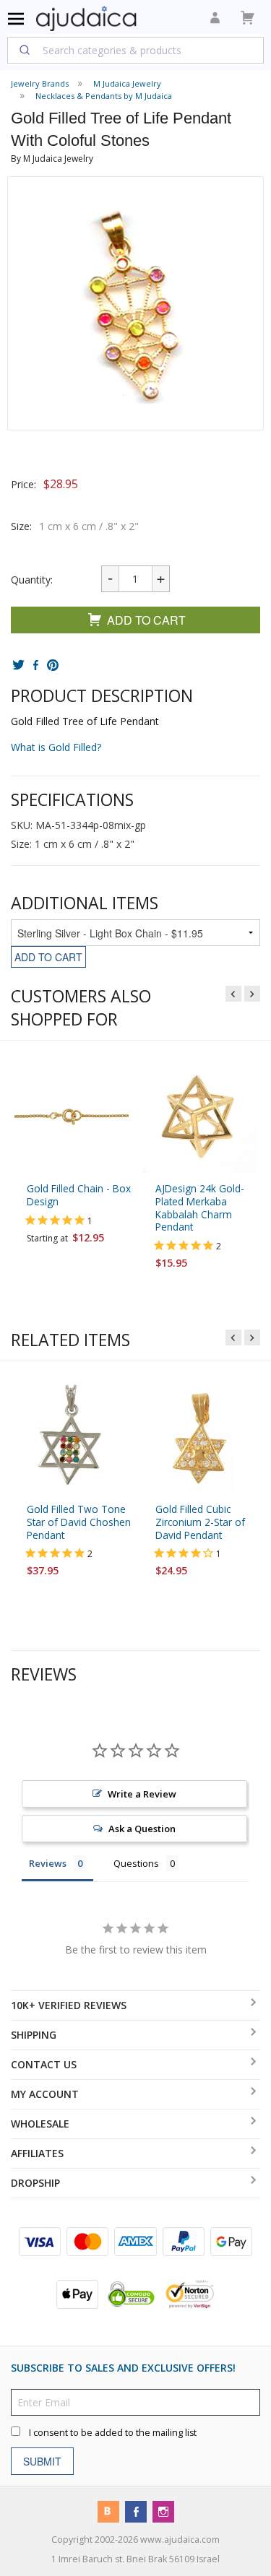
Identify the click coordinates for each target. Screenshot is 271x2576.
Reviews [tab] (48, 1862)
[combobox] (135, 50)
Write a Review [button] (142, 1793)
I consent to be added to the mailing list (113, 2432)
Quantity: (32, 580)
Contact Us (44, 2064)
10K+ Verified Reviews (69, 2005)
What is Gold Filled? (56, 747)
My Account (45, 2094)
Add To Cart (146, 620)
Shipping (34, 2035)
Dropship (35, 2183)
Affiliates (37, 2153)
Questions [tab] (136, 1862)
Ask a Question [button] (142, 1828)
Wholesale (40, 2124)
